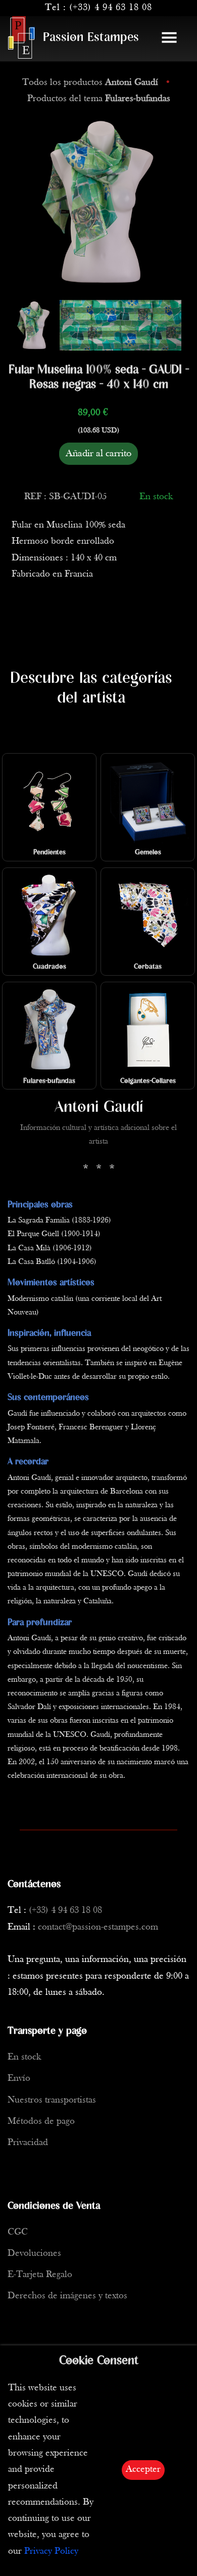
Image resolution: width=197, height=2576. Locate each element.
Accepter (143, 2470)
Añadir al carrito (98, 454)
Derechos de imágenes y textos (67, 2296)
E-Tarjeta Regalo (40, 2275)
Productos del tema (99, 99)
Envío (19, 2079)
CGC (18, 2232)
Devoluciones (34, 2254)
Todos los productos (90, 83)
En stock (24, 2057)
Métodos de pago (41, 2122)
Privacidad (28, 2143)
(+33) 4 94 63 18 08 (111, 8)
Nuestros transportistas (52, 2100)
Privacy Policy (51, 2551)
